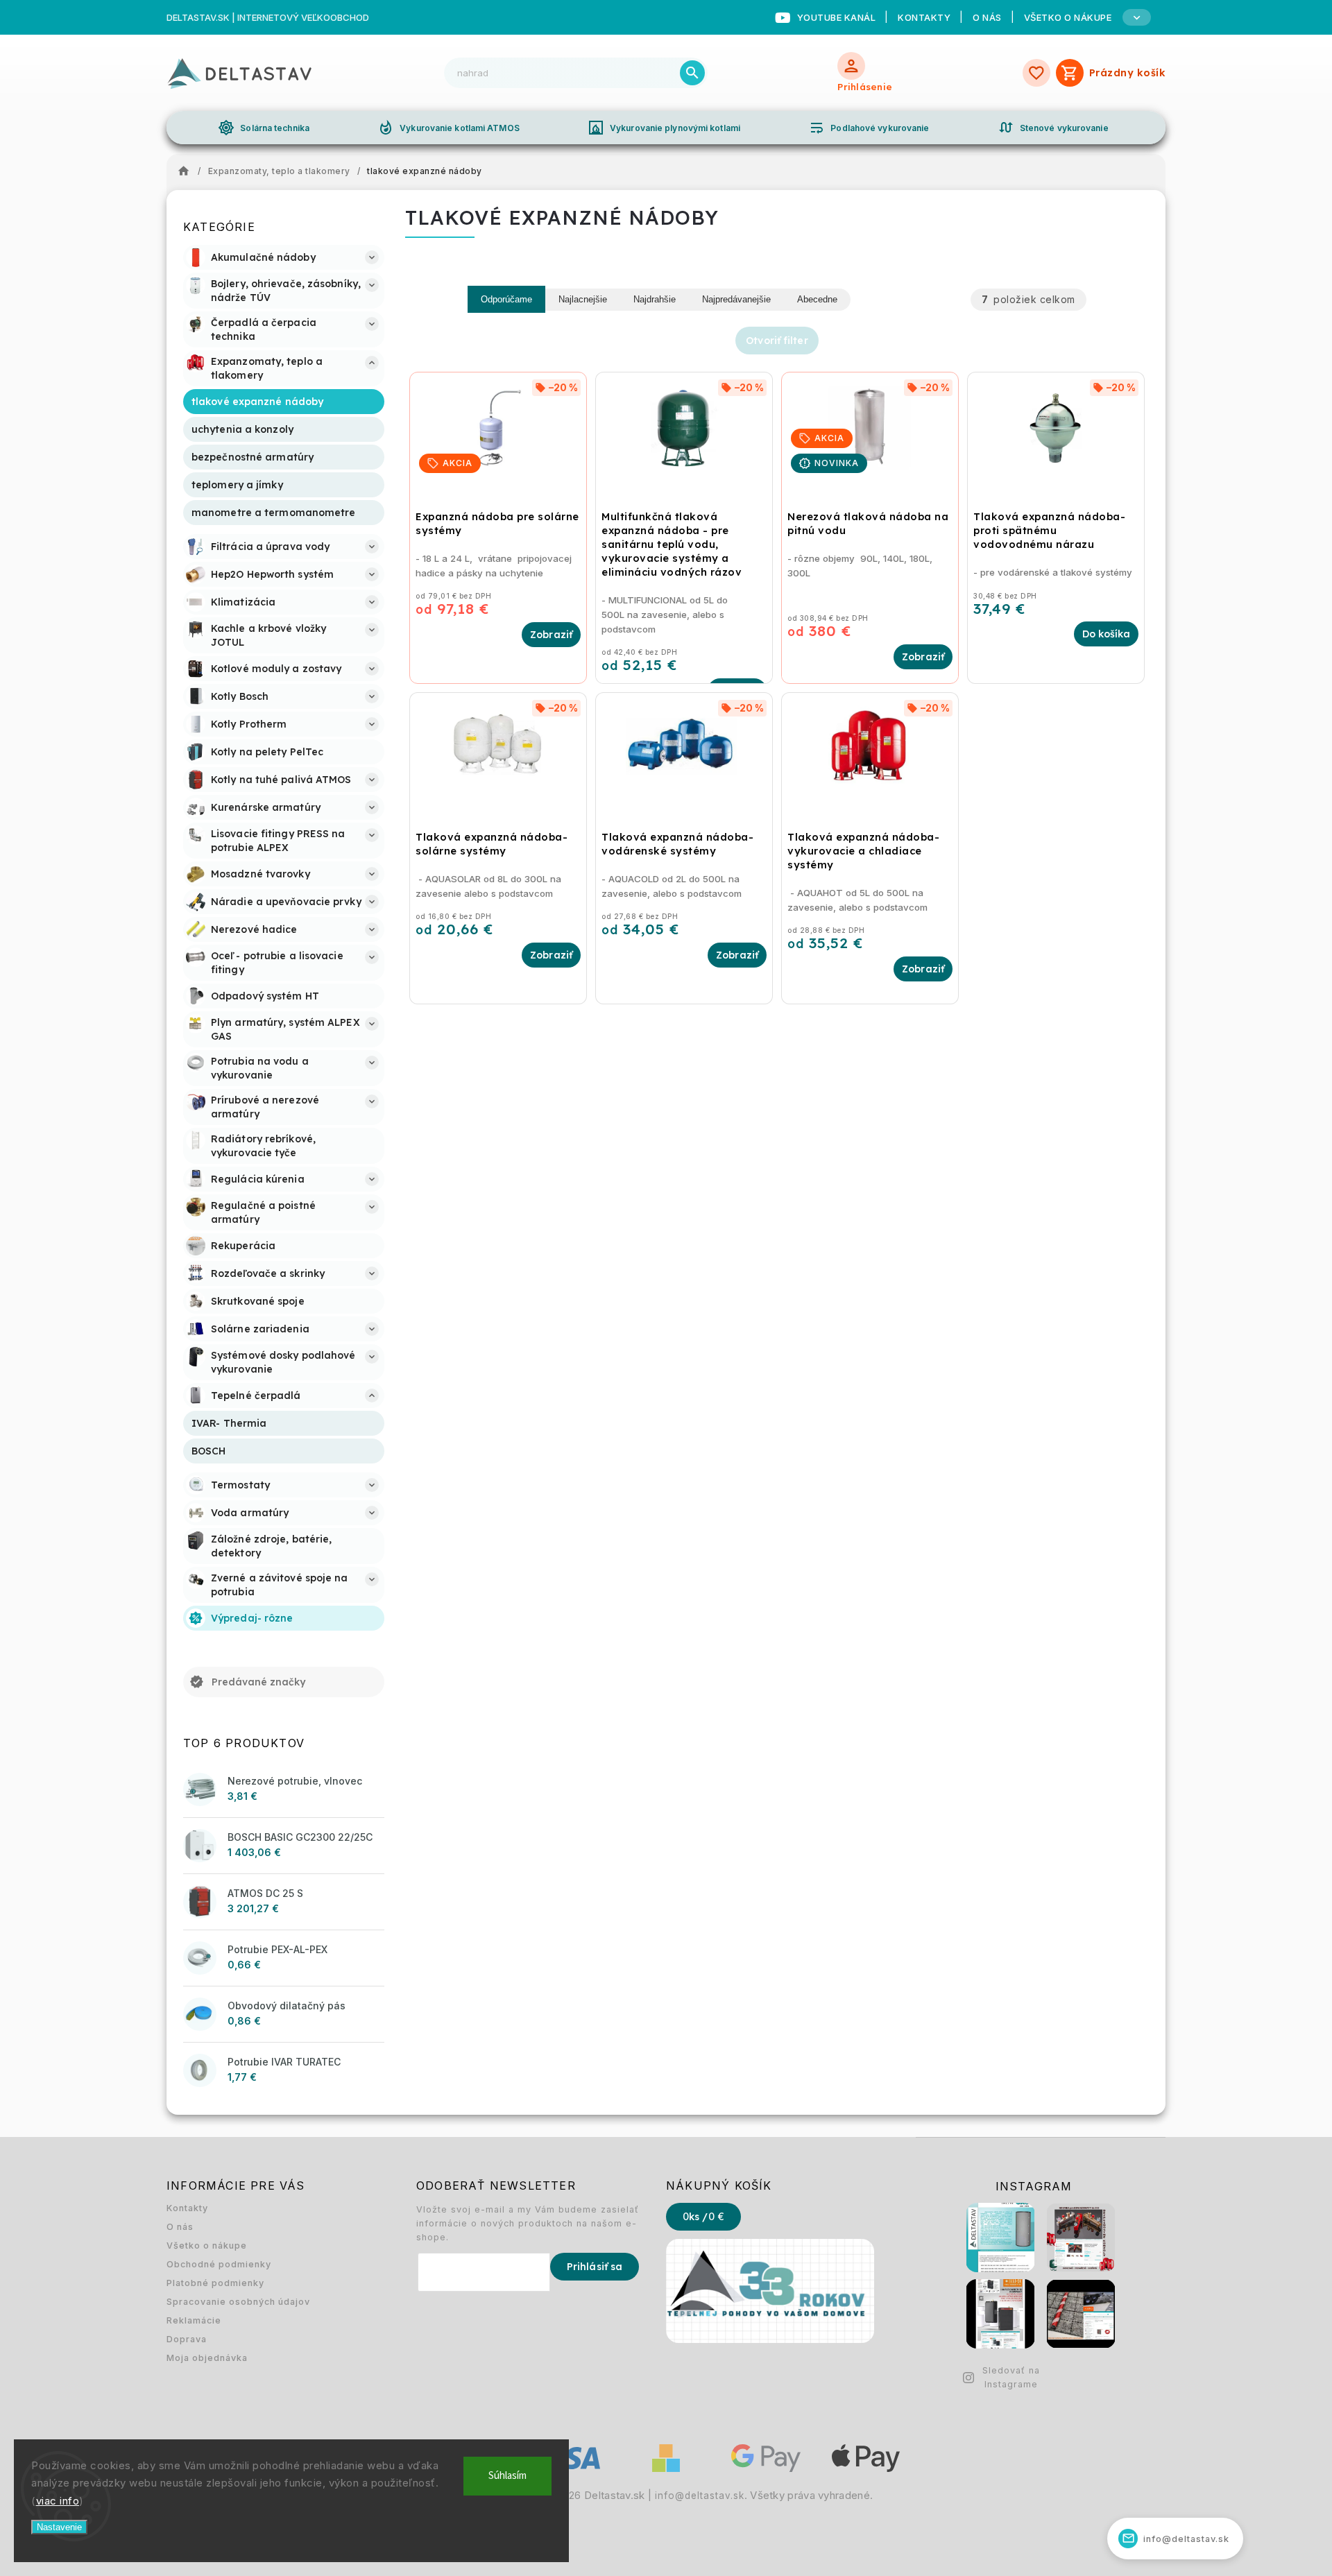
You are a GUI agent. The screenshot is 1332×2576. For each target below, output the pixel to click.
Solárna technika (264, 128)
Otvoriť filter (777, 341)
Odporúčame (506, 299)
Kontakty (924, 17)
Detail (551, 635)
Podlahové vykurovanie (869, 128)
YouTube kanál (837, 17)
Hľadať (692, 73)
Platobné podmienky (215, 2283)
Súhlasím (507, 2476)
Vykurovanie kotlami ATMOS (449, 128)
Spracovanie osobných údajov (238, 2302)
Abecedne (817, 299)
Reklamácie (194, 2320)
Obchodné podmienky (219, 2264)
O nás (987, 17)
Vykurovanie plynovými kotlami (664, 128)
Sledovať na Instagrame (1011, 2377)
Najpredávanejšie (736, 299)
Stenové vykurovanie (1053, 128)
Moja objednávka (207, 2358)
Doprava (187, 2339)
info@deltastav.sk (700, 2496)
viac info (58, 2501)
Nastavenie (59, 2527)
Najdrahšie (655, 299)
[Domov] (187, 171)
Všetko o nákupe (207, 2246)
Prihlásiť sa (595, 2267)
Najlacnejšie (583, 299)
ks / (703, 2217)
